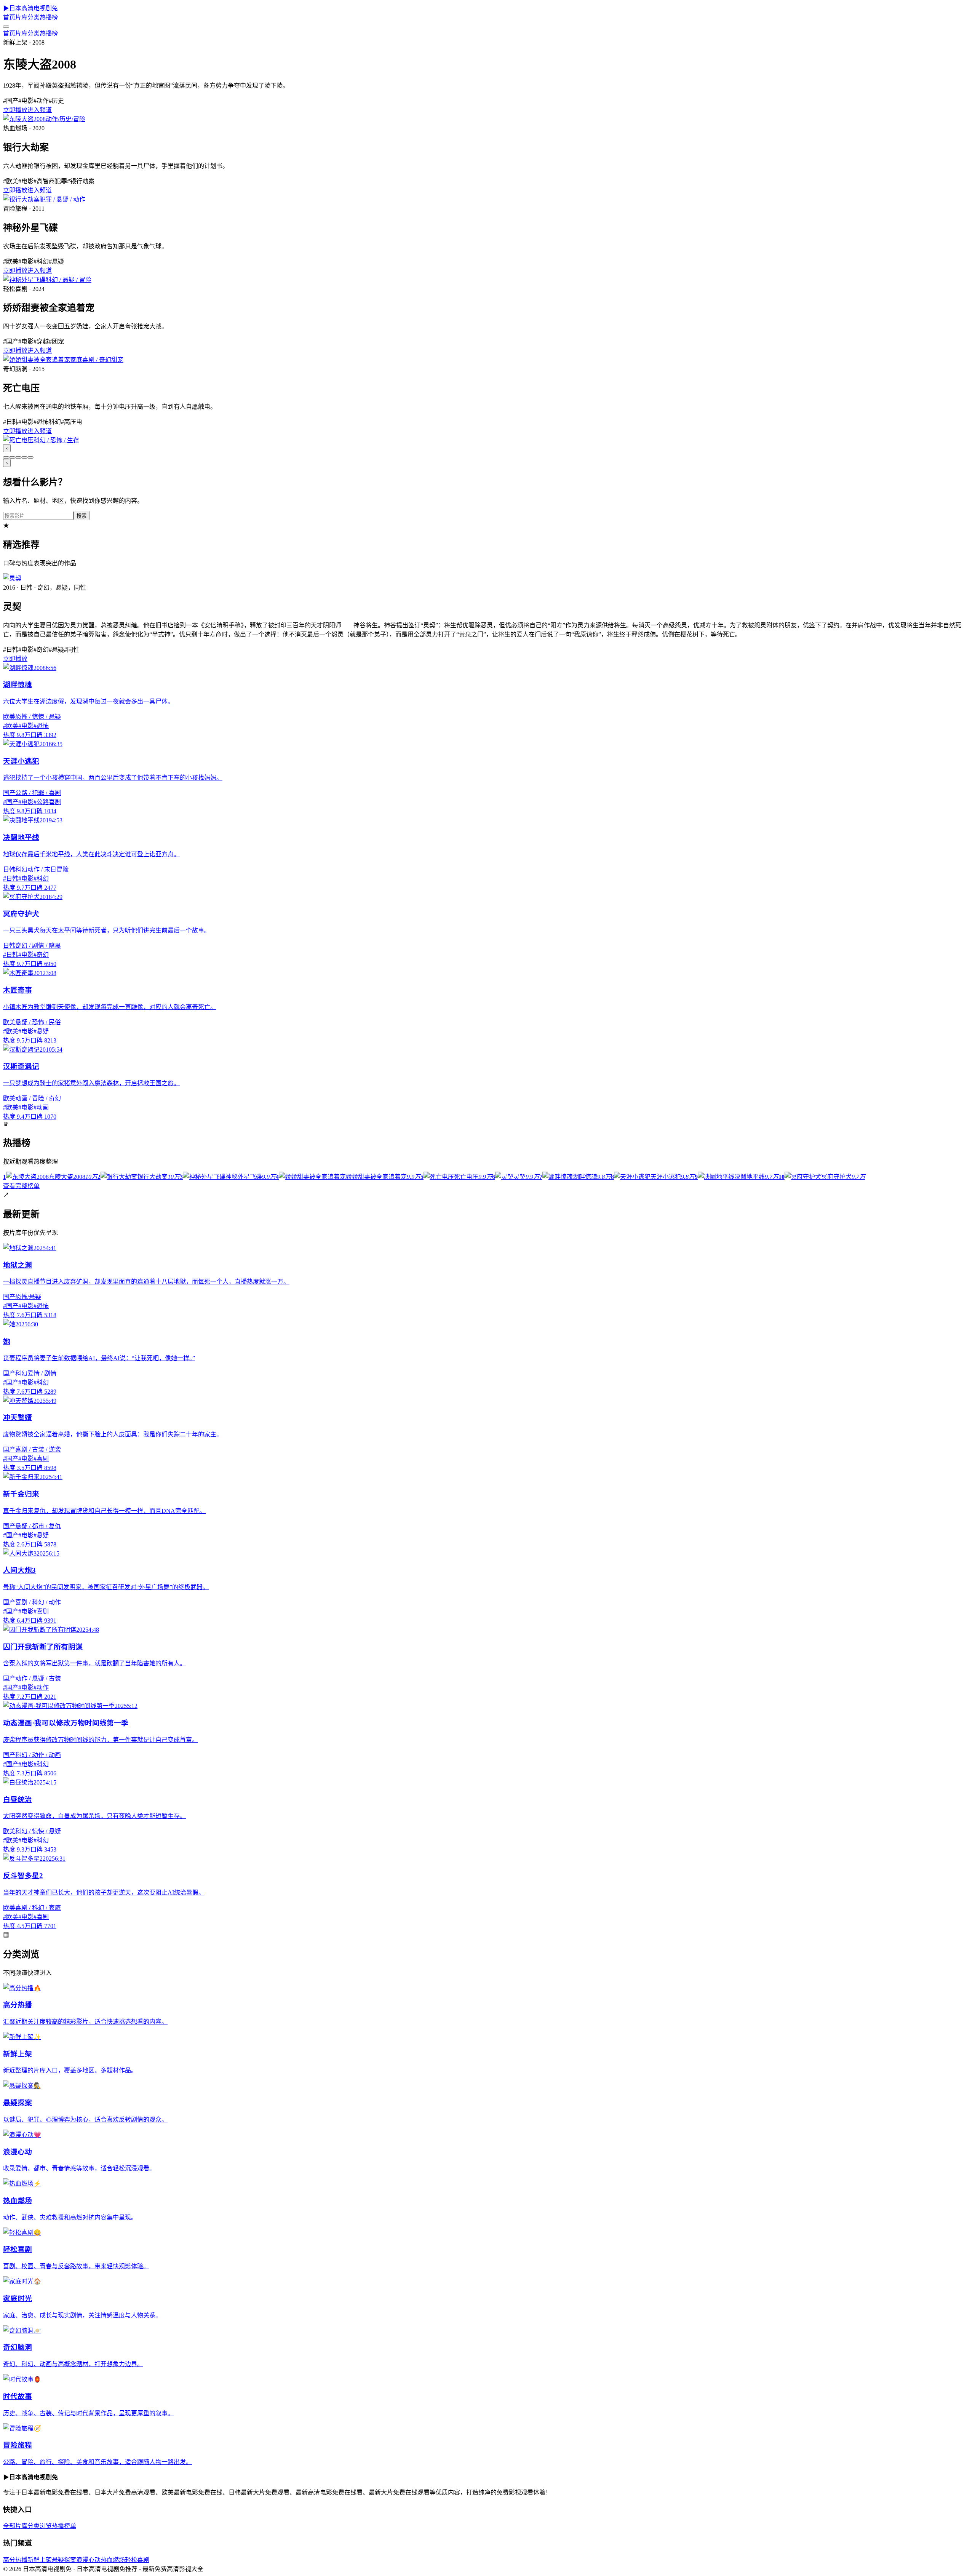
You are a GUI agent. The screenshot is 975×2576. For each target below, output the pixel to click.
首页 (9, 17)
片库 (21, 17)
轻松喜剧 (137, 2560)
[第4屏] (24, 457)
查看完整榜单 (21, 1186)
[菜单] (6, 27)
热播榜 (49, 17)
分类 (34, 17)
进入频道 (40, 110)
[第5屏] (30, 457)
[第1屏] (6, 457)
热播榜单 (64, 2526)
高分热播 (15, 2560)
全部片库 (15, 2526)
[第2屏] (12, 457)
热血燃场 (113, 2560)
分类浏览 (40, 2526)
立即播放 (15, 110)
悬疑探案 (64, 2560)
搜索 (82, 516)
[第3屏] (18, 457)
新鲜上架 (40, 2560)
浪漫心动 (88, 2560)
